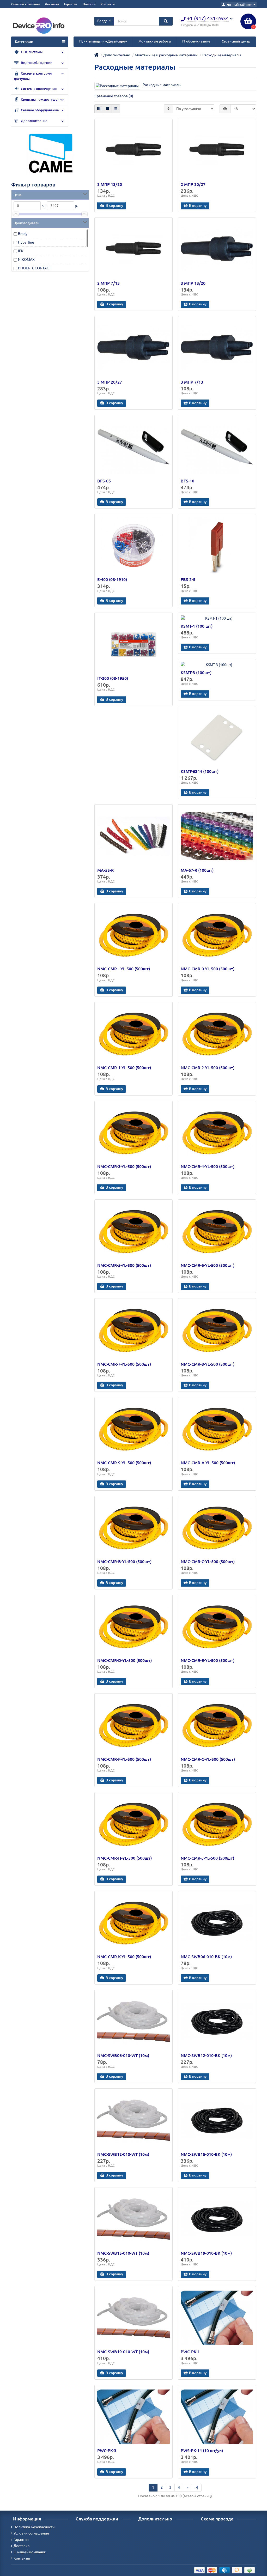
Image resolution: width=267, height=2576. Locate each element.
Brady (23, 234)
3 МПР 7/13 (192, 382)
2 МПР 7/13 (108, 283)
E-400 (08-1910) (112, 579)
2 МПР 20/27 (193, 184)
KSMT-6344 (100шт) (200, 771)
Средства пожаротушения (42, 99)
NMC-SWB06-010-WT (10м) (123, 2055)
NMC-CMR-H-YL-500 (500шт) (125, 1858)
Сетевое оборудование (39, 110)
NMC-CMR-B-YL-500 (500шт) (124, 1562)
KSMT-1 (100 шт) (197, 626)
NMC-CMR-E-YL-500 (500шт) (208, 1660)
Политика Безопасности (34, 2527)
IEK (21, 251)
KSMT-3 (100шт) (196, 673)
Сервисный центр (236, 41)
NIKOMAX (26, 259)
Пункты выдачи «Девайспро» (103, 41)
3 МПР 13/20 (193, 283)
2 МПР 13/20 (110, 184)
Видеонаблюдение (36, 63)
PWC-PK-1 (190, 2352)
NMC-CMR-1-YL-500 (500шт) (124, 1068)
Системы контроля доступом (33, 76)
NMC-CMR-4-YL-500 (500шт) (208, 1166)
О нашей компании (25, 4)
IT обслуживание (196, 41)
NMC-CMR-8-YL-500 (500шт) (208, 1364)
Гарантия (71, 4)
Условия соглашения (31, 2533)
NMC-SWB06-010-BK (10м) (206, 1957)
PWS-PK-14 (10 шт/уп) (202, 2451)
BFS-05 (104, 481)
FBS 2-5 (188, 579)
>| (197, 2487)
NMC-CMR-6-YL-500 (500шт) (208, 1265)
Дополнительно (34, 121)
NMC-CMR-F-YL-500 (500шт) (124, 1759)
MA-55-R (105, 870)
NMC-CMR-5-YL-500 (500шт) (124, 1265)
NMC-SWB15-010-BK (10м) (206, 2154)
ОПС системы (31, 52)
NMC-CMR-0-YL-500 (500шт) (208, 969)
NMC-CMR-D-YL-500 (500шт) (125, 1660)
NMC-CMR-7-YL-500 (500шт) (124, 1364)
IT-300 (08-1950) (113, 678)
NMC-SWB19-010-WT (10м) (123, 2352)
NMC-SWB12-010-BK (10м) (206, 2055)
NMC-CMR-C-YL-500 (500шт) (208, 1562)
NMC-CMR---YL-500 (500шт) (124, 969)
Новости (89, 4)
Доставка (52, 4)
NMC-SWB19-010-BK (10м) (206, 2253)
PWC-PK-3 (107, 2451)
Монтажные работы (155, 41)
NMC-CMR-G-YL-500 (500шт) (208, 1759)
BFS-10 (187, 481)
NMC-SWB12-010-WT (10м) (123, 2154)
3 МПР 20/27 (110, 382)
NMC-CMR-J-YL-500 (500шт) (207, 1858)
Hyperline (26, 242)
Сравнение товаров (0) (114, 96)
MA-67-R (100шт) (197, 870)
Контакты (108, 4)
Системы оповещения (38, 89)
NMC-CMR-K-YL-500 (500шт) (124, 1957)
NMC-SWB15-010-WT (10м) (123, 2253)
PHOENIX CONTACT (35, 268)
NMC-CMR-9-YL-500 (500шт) (124, 1463)
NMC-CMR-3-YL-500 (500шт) (124, 1166)
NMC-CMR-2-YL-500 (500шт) (208, 1068)
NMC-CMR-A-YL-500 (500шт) (208, 1463)
